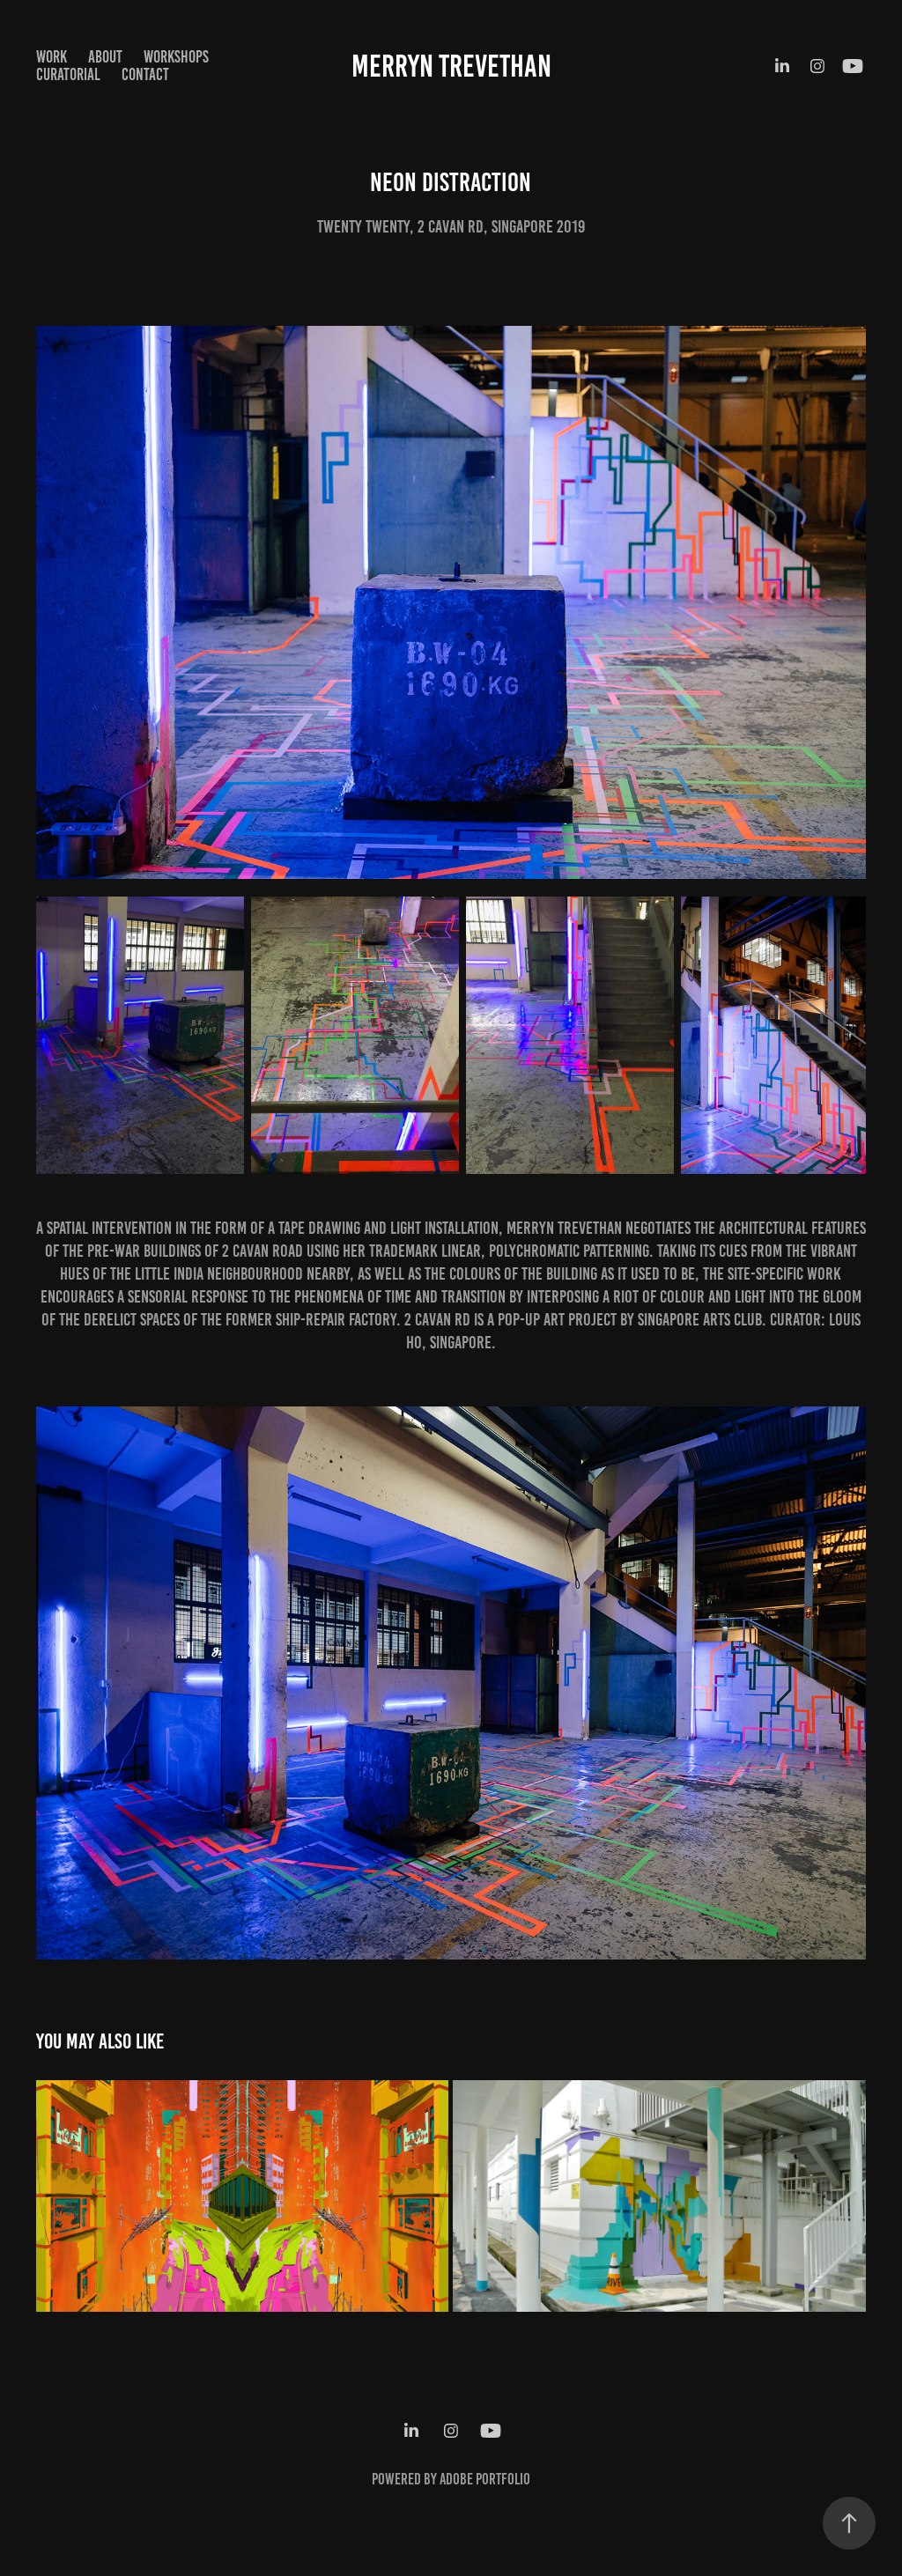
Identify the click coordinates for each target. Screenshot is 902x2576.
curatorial (68, 74)
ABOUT (105, 57)
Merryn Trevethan (451, 66)
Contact (145, 74)
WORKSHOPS (176, 57)
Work (52, 57)
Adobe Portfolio (485, 2479)
